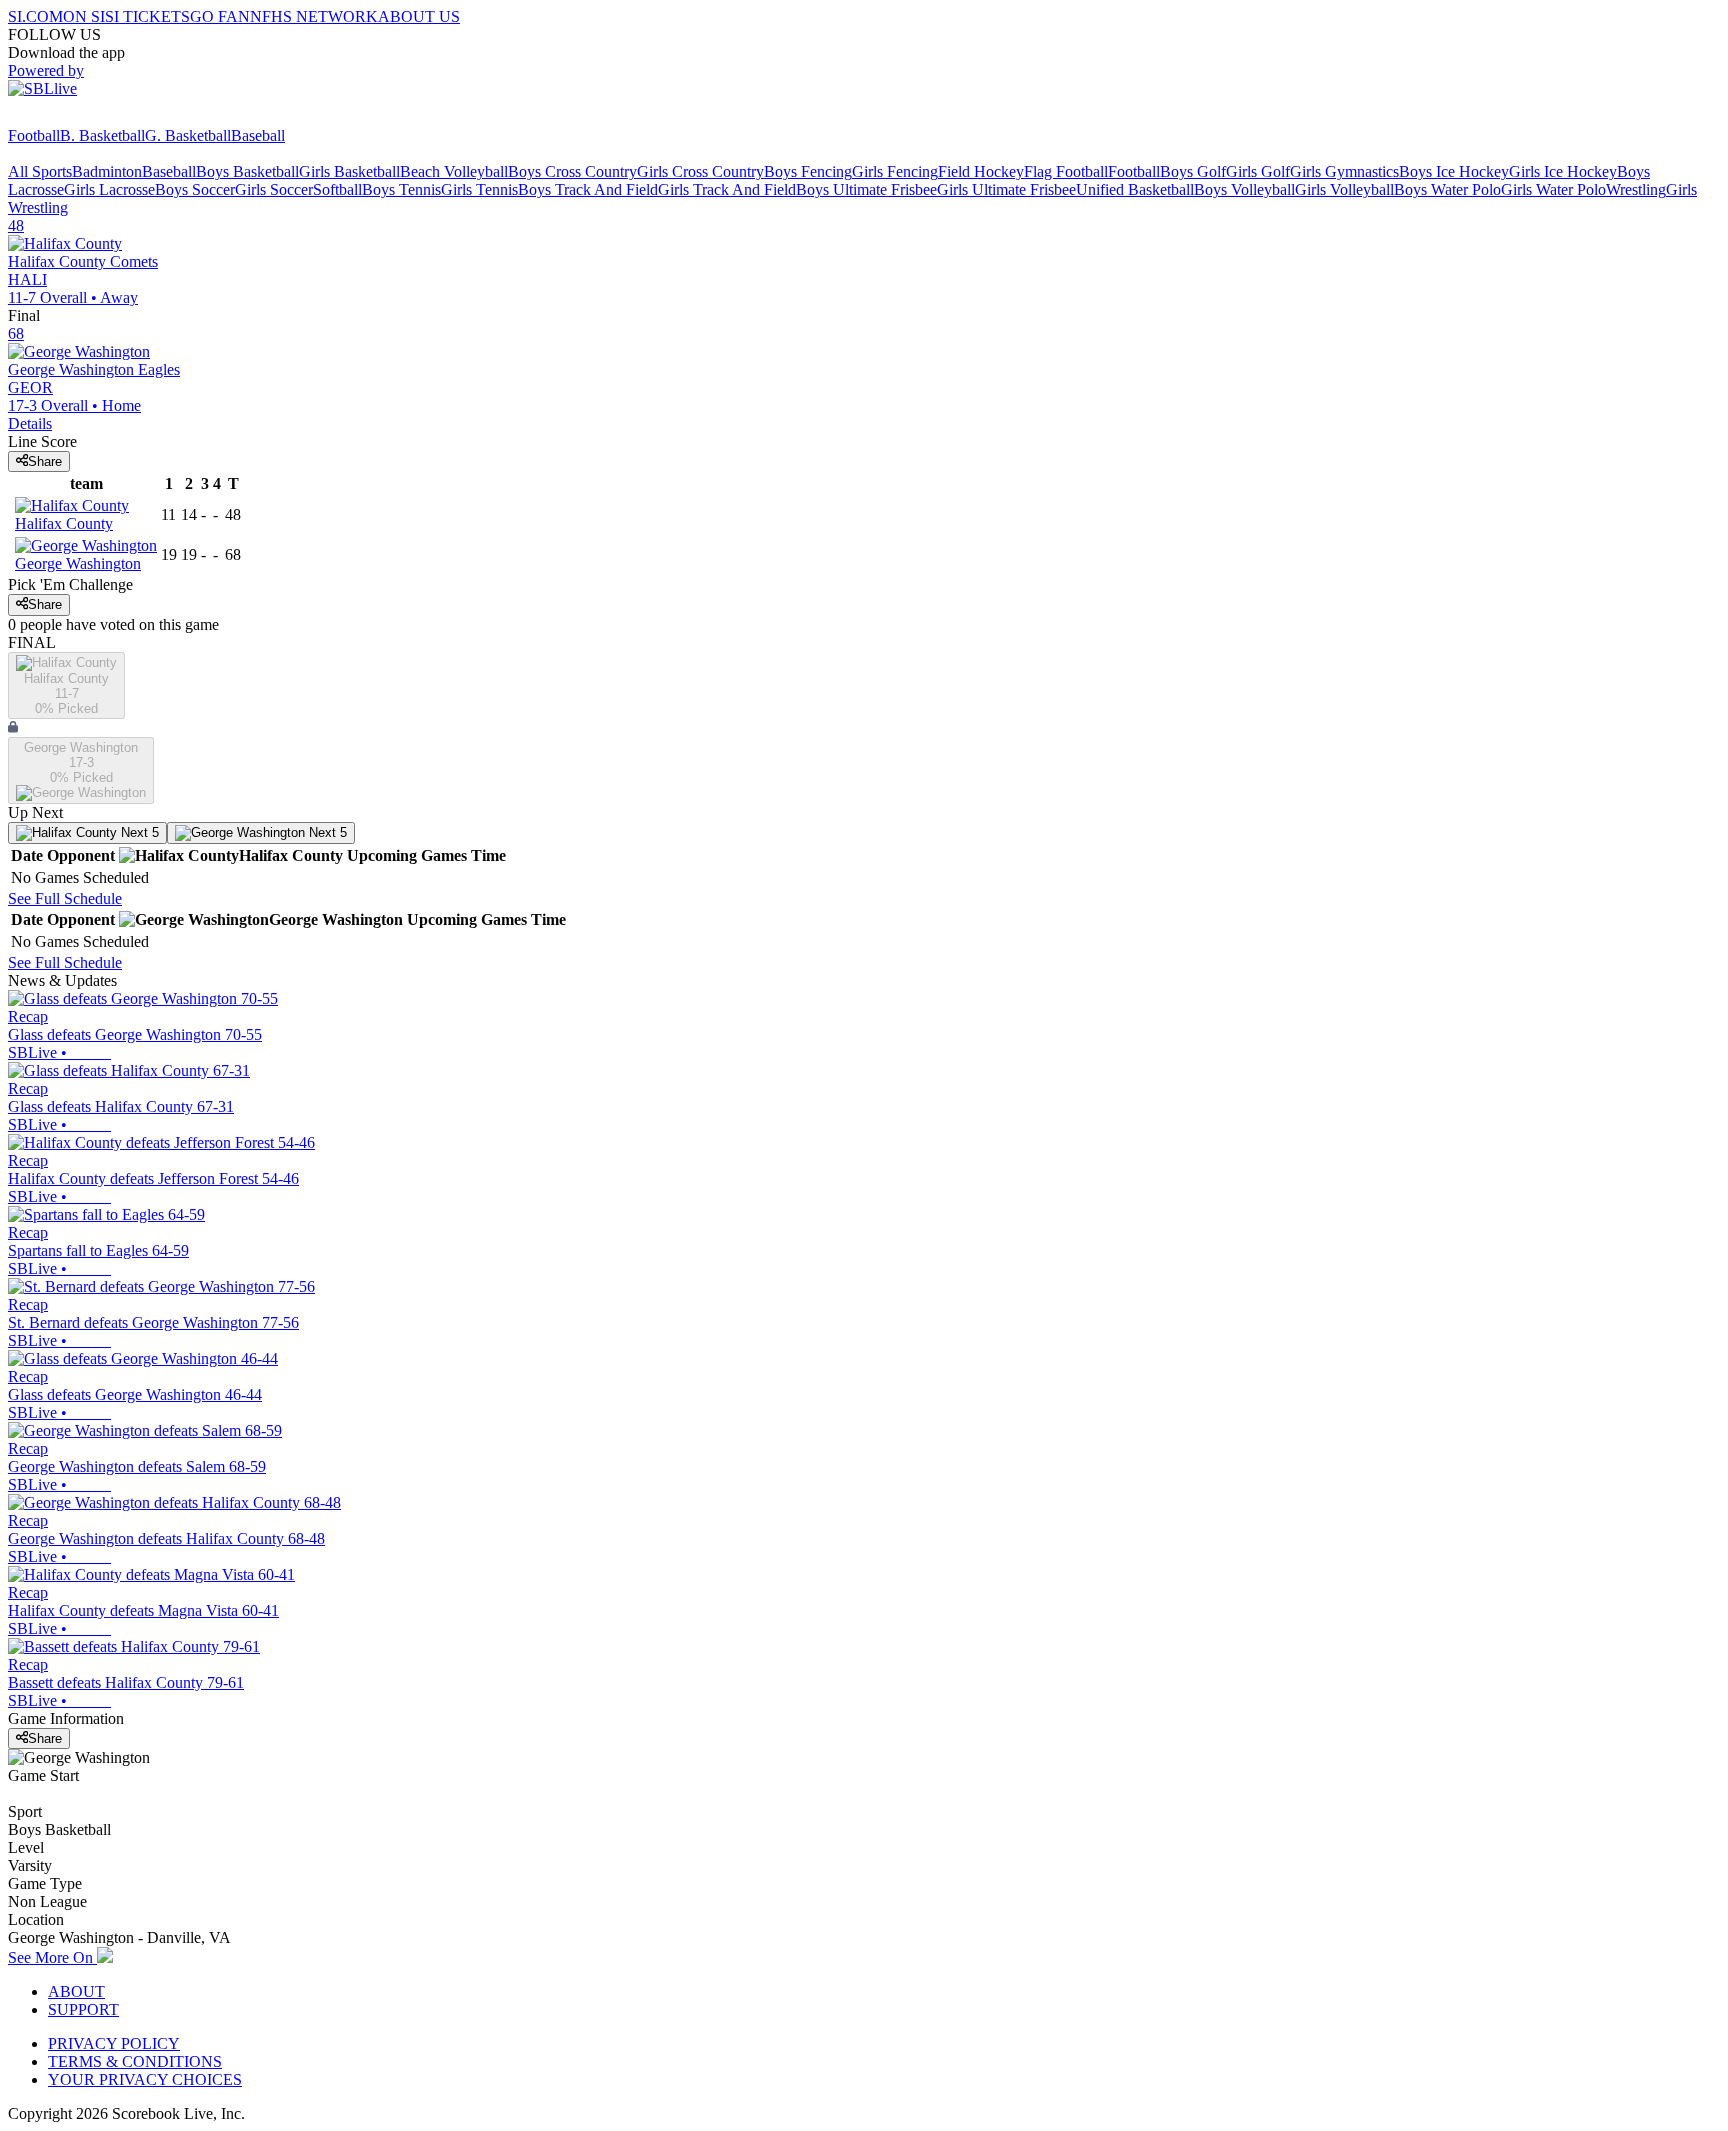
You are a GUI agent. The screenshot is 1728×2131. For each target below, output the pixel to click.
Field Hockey (981, 171)
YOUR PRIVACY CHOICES (145, 2079)
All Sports (40, 171)
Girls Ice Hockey (1563, 171)
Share (45, 461)
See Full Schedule (65, 898)
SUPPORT (83, 2009)
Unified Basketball (1135, 189)
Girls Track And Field (727, 189)
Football (34, 135)
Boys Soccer (195, 189)
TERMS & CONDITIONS (135, 2061)
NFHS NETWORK (314, 16)
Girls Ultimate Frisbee (1006, 189)
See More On (52, 1957)
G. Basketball (188, 135)
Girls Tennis (479, 189)
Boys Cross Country (572, 171)
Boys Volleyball (1244, 189)
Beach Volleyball (454, 171)
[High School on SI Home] (85, 117)
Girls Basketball (349, 171)
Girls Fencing (895, 171)
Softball (337, 189)
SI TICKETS (147, 16)
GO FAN (220, 16)
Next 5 (138, 832)
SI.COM (35, 16)
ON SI (84, 16)
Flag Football (1066, 171)
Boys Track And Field (588, 189)
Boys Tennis (401, 189)
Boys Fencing (808, 171)
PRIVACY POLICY (114, 2043)
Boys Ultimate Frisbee (866, 189)
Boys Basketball (247, 171)
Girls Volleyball (1344, 189)
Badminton (107, 171)
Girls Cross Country (700, 171)
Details (30, 423)
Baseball (258, 135)
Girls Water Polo (1553, 189)
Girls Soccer (274, 189)
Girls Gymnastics (1344, 171)
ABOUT (76, 1991)
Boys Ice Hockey (1454, 171)
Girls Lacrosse (109, 189)
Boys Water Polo (1447, 189)
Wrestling (1636, 189)
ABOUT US (419, 16)
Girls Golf (1258, 171)
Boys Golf (1193, 171)
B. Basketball (102, 135)
